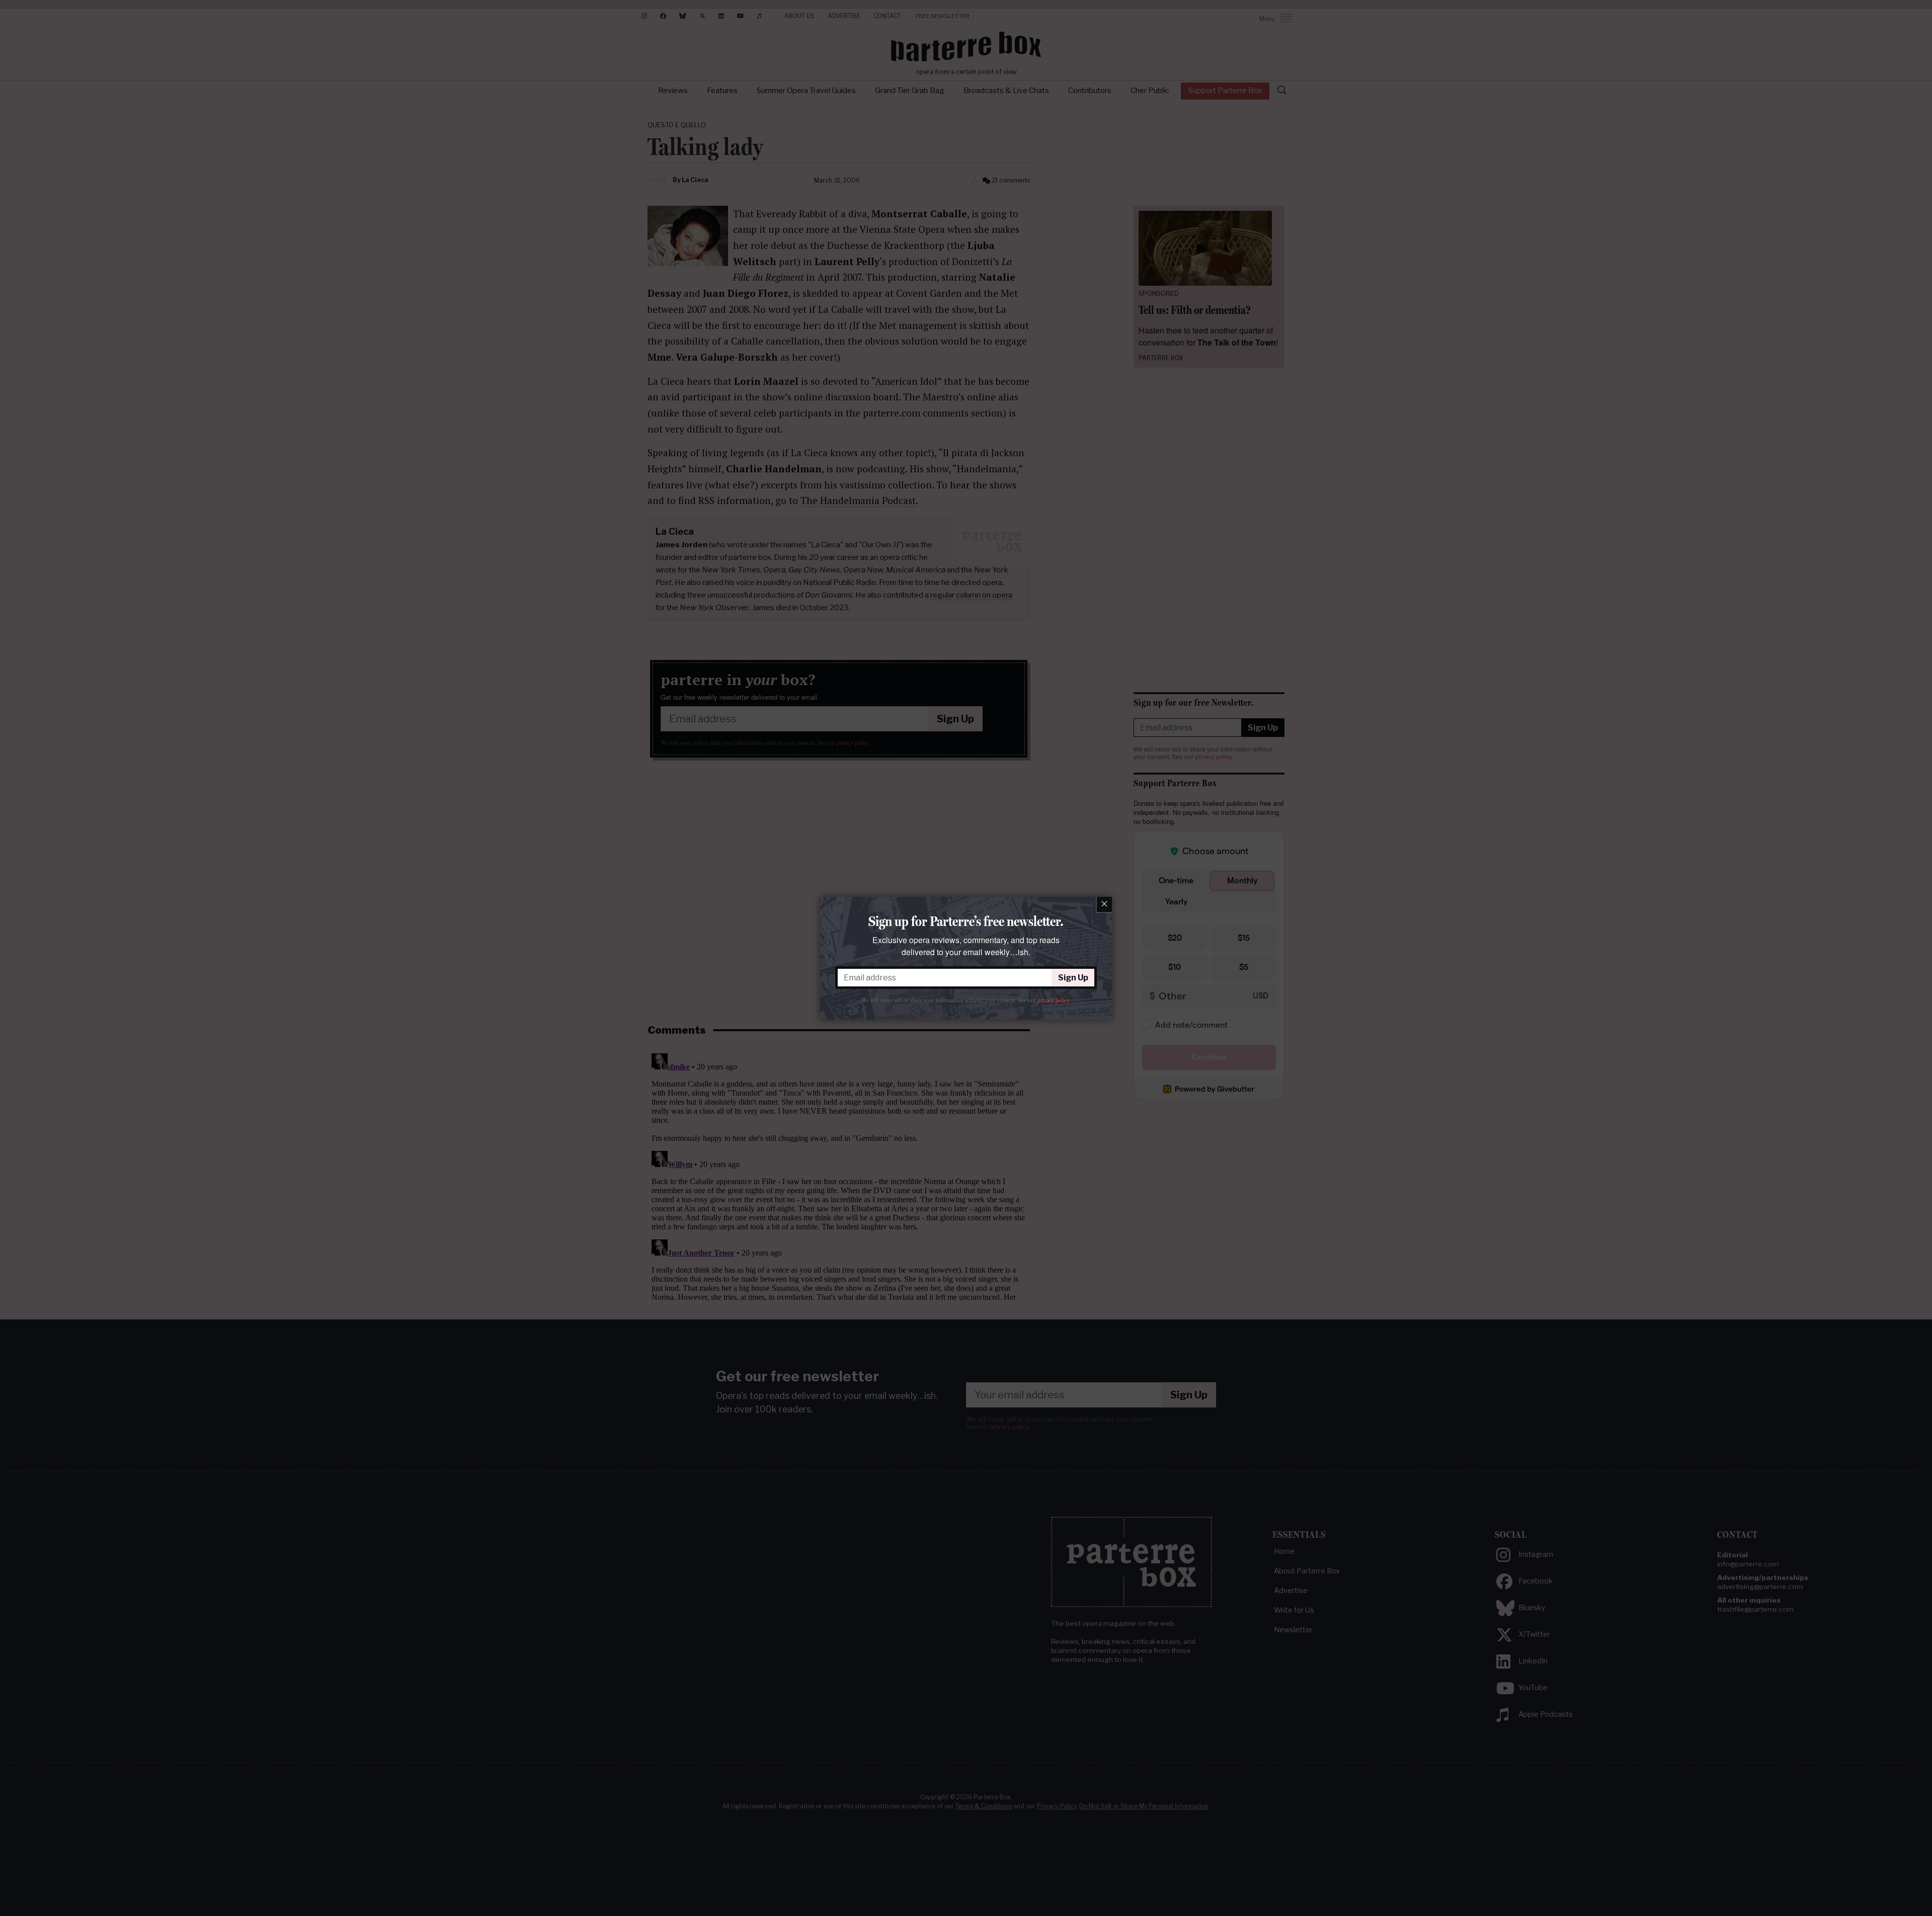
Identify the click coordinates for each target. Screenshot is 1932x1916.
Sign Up (1073, 978)
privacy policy (1053, 1001)
